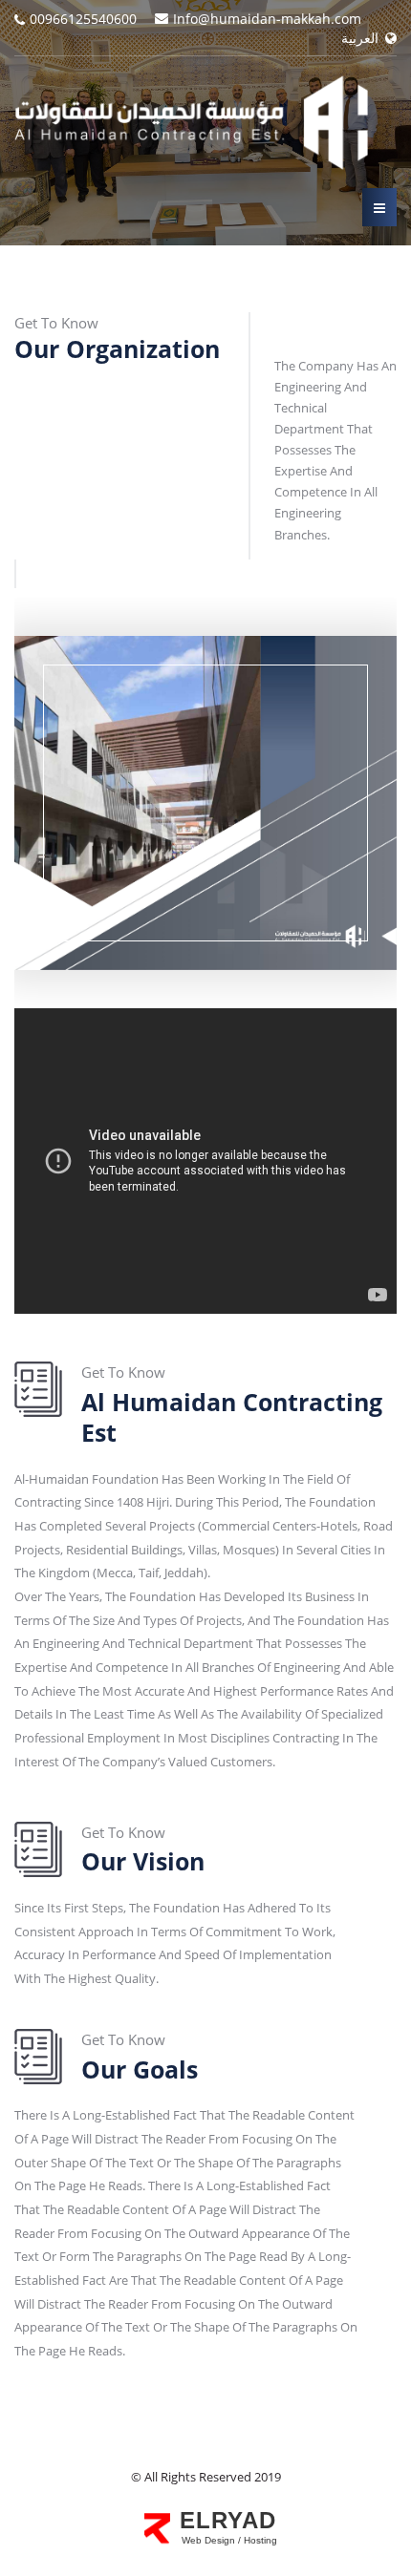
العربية (362, 38)
